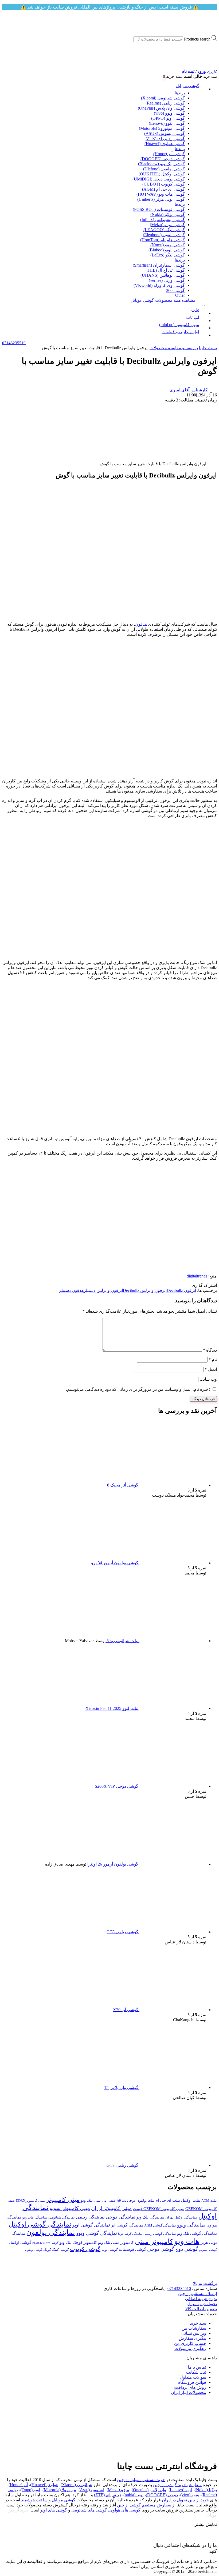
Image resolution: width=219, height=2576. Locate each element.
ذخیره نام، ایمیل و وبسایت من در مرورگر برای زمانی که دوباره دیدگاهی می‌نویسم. (138, 1389)
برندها (180, 93)
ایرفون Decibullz (181, 1290)
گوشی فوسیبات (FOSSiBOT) (159, 209)
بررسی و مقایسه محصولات (174, 348)
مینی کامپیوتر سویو (70, 2208)
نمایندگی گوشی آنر (127, 2225)
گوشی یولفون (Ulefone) (164, 169)
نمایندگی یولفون (51, 2232)
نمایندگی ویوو (191, 2225)
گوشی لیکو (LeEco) (168, 255)
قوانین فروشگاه (192, 2382)
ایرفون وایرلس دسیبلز (103, 1290)
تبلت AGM (209, 2201)
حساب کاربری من (190, 2343)
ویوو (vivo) (190, 2495)
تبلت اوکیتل (191, 2200)
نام (213, 1359)
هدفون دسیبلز (71, 1290)
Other (180, 295)
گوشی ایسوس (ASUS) (165, 133)
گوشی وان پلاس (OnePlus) (161, 108)
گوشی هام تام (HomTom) (163, 240)
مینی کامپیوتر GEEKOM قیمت (159, 2209)
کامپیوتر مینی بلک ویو (116, 2242)
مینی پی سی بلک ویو (98, 2200)
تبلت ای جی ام (168, 2200)
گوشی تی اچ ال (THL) (165, 270)
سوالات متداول (193, 2377)
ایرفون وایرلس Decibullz (145, 1290)
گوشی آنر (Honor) (169, 154)
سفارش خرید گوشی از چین (177, 2485)
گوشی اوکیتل (20, 2242)
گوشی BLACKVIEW (45, 2243)
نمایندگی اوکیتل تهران (181, 2217)
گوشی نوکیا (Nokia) (168, 214)
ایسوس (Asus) (91, 2490)
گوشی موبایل (187, 86)
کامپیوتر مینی (154, 2242)
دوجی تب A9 (126, 2201)
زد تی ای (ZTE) (107, 2495)
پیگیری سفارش (192, 2338)
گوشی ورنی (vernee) (167, 280)
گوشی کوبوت (85, 2249)
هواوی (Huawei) (44, 2485)
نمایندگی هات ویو (35, 2217)
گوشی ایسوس (208, 2250)
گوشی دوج (187, 2249)
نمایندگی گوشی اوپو (91, 2225)
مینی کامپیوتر (63, 2200)
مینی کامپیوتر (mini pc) (179, 325)
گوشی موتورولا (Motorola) (162, 128)
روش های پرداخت (190, 2387)
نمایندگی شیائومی (62, 2217)
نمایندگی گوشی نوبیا (130, 2234)
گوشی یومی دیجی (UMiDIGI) (159, 179)
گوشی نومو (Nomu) (168, 245)
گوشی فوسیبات (132, 2249)
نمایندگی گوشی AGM (160, 2225)
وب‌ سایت (208, 1379)
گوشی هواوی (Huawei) (165, 144)
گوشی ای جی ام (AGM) (163, 189)
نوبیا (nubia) (133, 2495)
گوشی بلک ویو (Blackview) (161, 164)
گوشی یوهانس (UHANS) (163, 275)
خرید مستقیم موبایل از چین (141, 2480)
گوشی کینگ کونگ (56, 2250)
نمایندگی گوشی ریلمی (160, 2234)
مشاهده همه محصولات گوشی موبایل (163, 300)
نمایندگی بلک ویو (150, 2217)
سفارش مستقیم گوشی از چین (144, 2505)
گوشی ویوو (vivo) (169, 113)
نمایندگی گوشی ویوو (97, 2233)
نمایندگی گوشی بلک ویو (197, 2233)
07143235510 (179, 2288)
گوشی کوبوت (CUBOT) (164, 184)
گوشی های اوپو (54, 2510)
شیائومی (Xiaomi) (76, 2485)
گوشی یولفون (34, 2250)
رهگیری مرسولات (190, 2348)
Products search (197, 39)
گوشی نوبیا (110, 2250)
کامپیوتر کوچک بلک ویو (78, 2242)
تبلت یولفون (145, 2201)
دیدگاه (210, 1350)
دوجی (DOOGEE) (162, 2495)
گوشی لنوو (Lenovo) (167, 123)
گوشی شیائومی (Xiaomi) (163, 98)
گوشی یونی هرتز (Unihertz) (161, 199)
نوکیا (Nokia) (206, 2490)
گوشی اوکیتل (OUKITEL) (162, 174)
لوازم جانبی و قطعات (180, 332)
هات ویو (187, 2241)
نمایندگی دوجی (121, 2217)
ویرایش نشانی (194, 2333)
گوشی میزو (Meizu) (167, 225)
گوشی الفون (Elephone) (164, 235)
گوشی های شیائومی (89, 2510)
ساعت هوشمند (34, 2500)
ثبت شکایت (196, 2372)
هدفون (141, 624)
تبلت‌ (195, 310)
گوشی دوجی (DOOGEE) (163, 159)
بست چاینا (208, 348)
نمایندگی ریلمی (90, 2217)
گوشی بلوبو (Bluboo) (167, 250)
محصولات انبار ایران (189, 2392)
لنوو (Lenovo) (180, 2490)
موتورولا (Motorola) (59, 2490)
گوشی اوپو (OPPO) (168, 118)
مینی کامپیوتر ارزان (111, 2208)
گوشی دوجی (161, 2249)
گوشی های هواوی (125, 2510)
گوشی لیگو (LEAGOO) (164, 230)
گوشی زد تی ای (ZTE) (165, 138)
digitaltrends (197, 1276)
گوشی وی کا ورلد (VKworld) (159, 285)
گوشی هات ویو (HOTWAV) (161, 194)
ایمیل (211, 1369)
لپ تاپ (193, 317)
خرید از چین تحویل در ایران (185, 2500)
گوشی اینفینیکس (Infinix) (163, 220)
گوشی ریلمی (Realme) (165, 103)
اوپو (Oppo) (30, 2490)
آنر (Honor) (18, 2485)
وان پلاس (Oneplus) (149, 2490)
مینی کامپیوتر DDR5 (30, 2201)
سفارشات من (194, 2328)
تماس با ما (197, 2367)
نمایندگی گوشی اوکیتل (40, 2224)
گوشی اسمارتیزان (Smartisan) (159, 265)
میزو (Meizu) (118, 2490)
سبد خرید (198, 2323)
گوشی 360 (175, 290)
